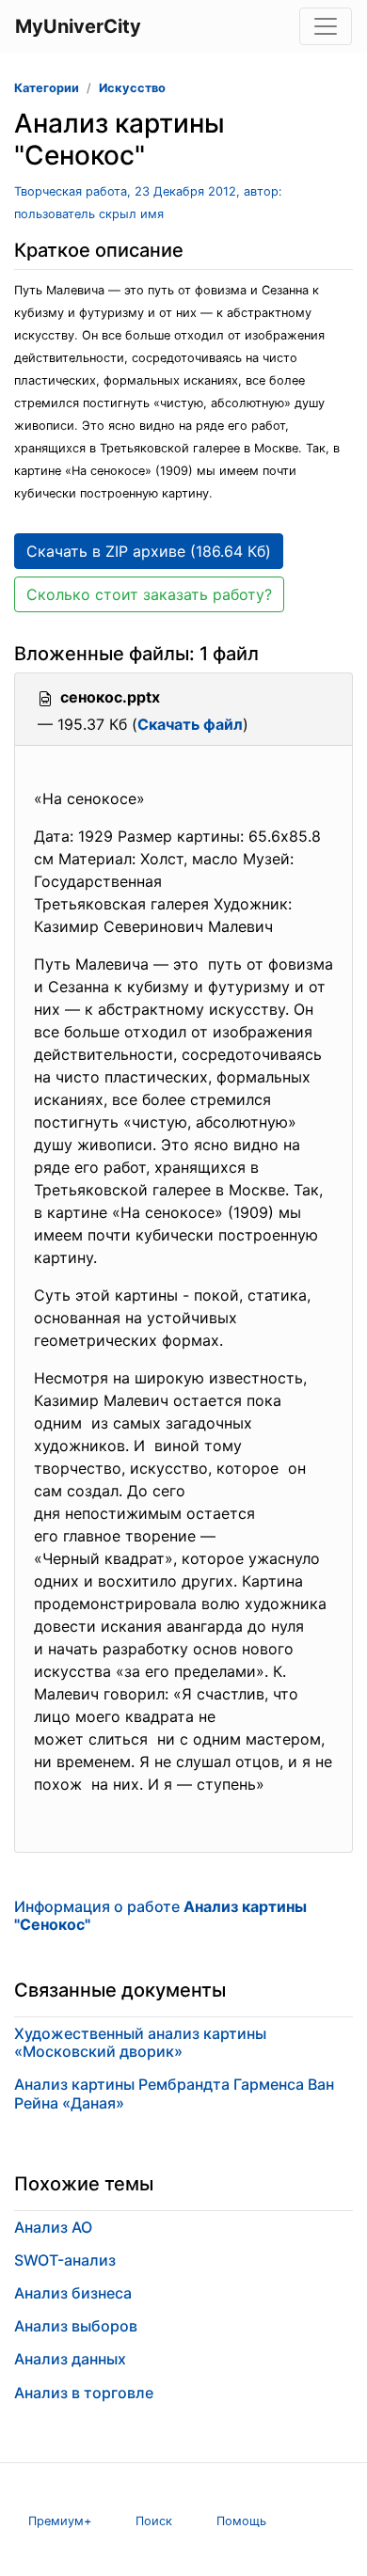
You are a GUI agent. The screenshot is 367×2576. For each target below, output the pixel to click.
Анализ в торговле (84, 2393)
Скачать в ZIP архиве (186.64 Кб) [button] (149, 551)
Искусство (132, 88)
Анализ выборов (76, 2326)
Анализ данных (70, 2359)
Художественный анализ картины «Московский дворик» (140, 2042)
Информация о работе (160, 1915)
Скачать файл (190, 724)
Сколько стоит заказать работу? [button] (149, 594)
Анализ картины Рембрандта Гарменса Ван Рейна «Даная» (174, 2093)
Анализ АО (53, 2227)
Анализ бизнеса (73, 2293)
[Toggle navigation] (326, 26)
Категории (47, 88)
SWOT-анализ (65, 2260)
